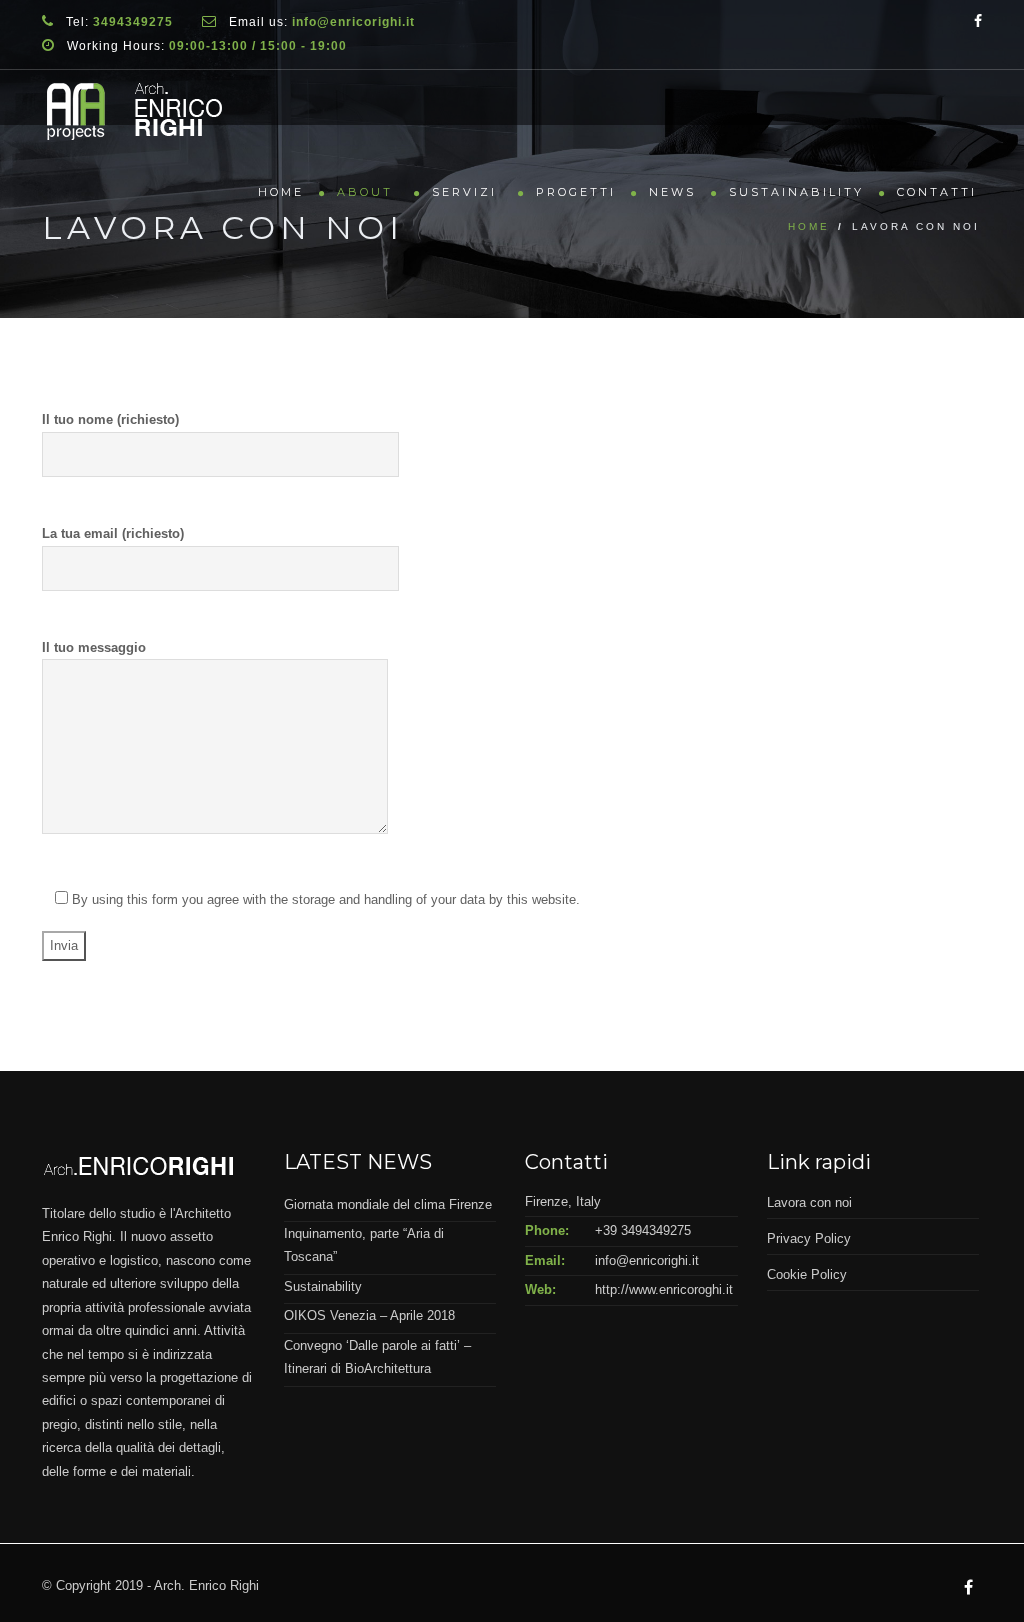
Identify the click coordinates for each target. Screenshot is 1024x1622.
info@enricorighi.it (647, 1260)
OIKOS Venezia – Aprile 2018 (369, 1315)
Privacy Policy (809, 1238)
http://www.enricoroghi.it (664, 1289)
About (368, 192)
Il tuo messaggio (94, 647)
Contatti (937, 192)
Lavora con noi (809, 1202)
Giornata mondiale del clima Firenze (388, 1204)
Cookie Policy (807, 1274)
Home (281, 192)
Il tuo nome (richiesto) (110, 419)
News (672, 192)
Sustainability (796, 192)
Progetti (576, 192)
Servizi (467, 192)
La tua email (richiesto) (113, 533)
